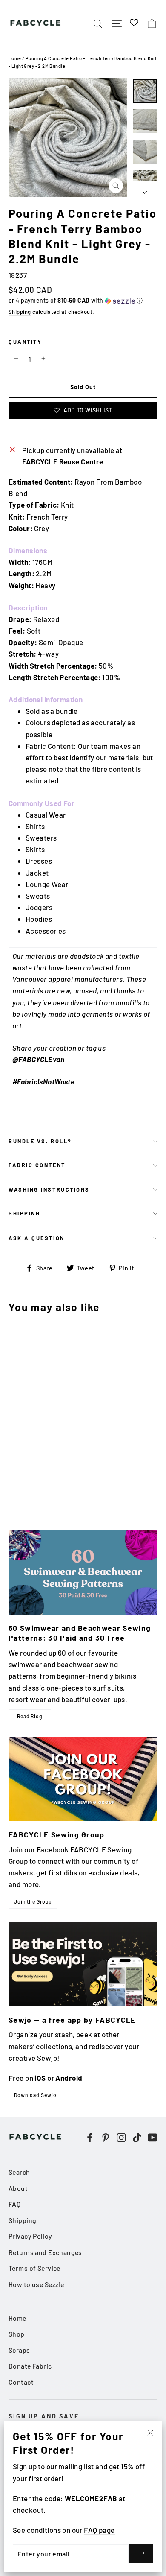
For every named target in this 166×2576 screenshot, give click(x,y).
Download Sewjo (35, 2095)
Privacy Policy (30, 2236)
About (18, 2188)
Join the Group (33, 1901)
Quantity (25, 342)
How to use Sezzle (36, 2284)
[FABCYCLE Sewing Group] (83, 1779)
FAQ (14, 2204)
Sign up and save (44, 2416)
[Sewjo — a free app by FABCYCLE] (83, 1964)
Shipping (20, 312)
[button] (83, 301)
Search (19, 2172)
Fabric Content (37, 1165)
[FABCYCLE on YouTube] (153, 2137)
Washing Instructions (49, 1189)
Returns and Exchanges (45, 2252)
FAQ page (99, 2530)
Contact (21, 2382)
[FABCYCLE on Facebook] (90, 2137)
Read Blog (30, 1716)
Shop (17, 2334)
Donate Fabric (30, 2366)
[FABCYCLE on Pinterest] (106, 2137)
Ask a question (37, 1238)
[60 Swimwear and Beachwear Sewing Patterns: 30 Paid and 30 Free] (83, 1573)
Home (15, 58)
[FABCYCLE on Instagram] (121, 2137)
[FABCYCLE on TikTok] (137, 2137)
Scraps (19, 2350)
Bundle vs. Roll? (40, 1141)
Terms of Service (34, 2268)
